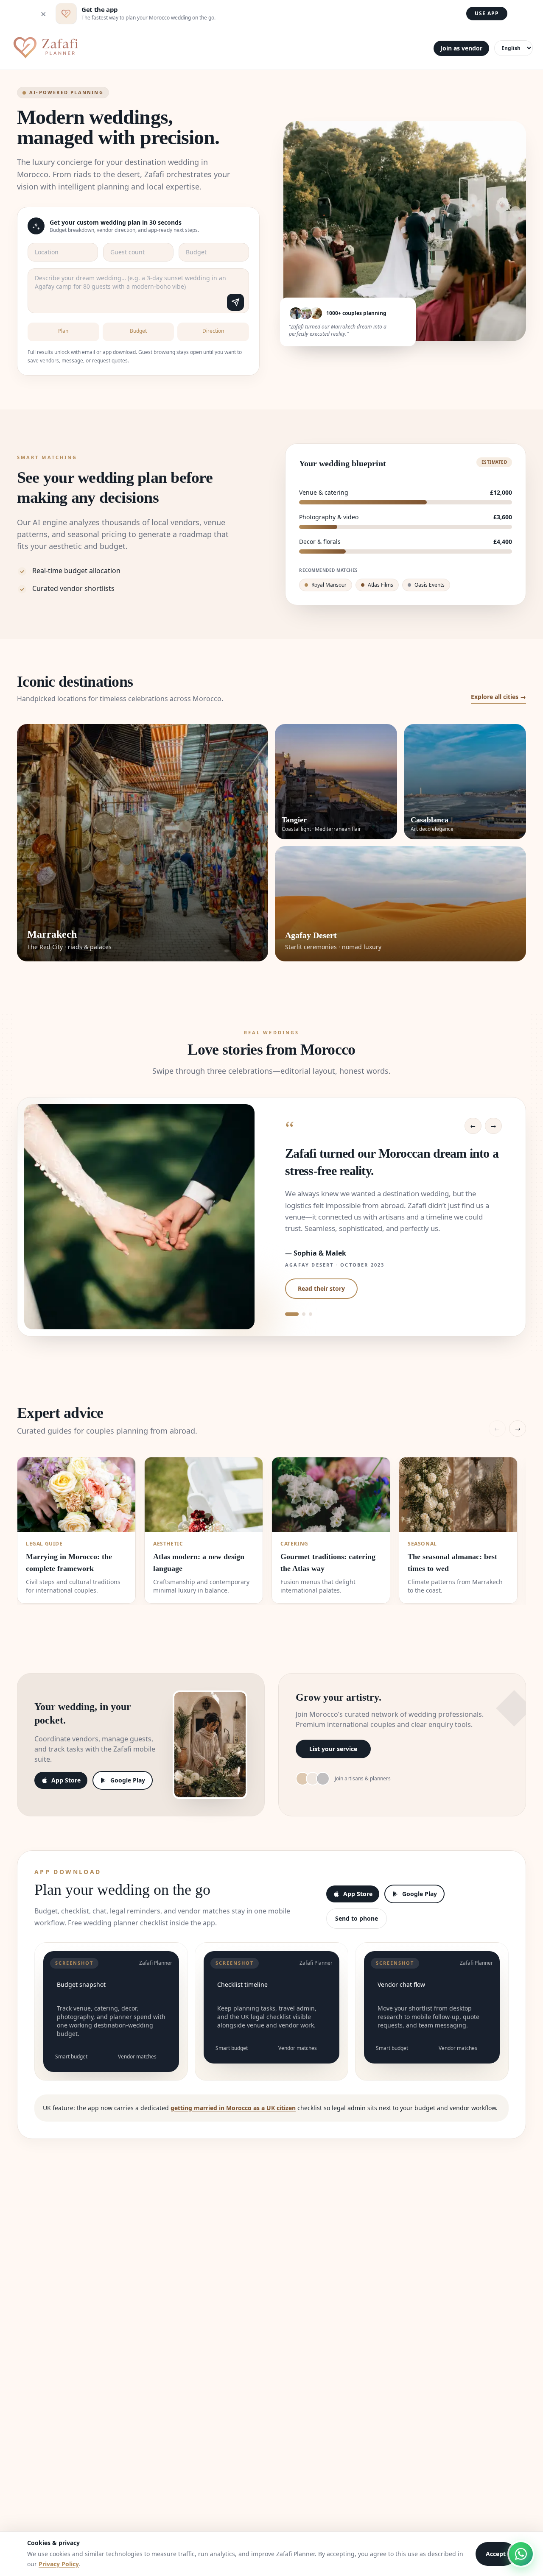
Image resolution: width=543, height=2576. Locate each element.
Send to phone (357, 1918)
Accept (496, 2554)
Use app (487, 13)
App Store (66, 1780)
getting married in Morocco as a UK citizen (233, 2108)
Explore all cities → (498, 697)
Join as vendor (461, 48)
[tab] (292, 1314)
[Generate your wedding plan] (235, 302)
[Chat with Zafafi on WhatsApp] (521, 2554)
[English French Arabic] (514, 48)
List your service (333, 1749)
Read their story (321, 1288)
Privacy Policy (59, 2564)
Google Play (128, 1780)
